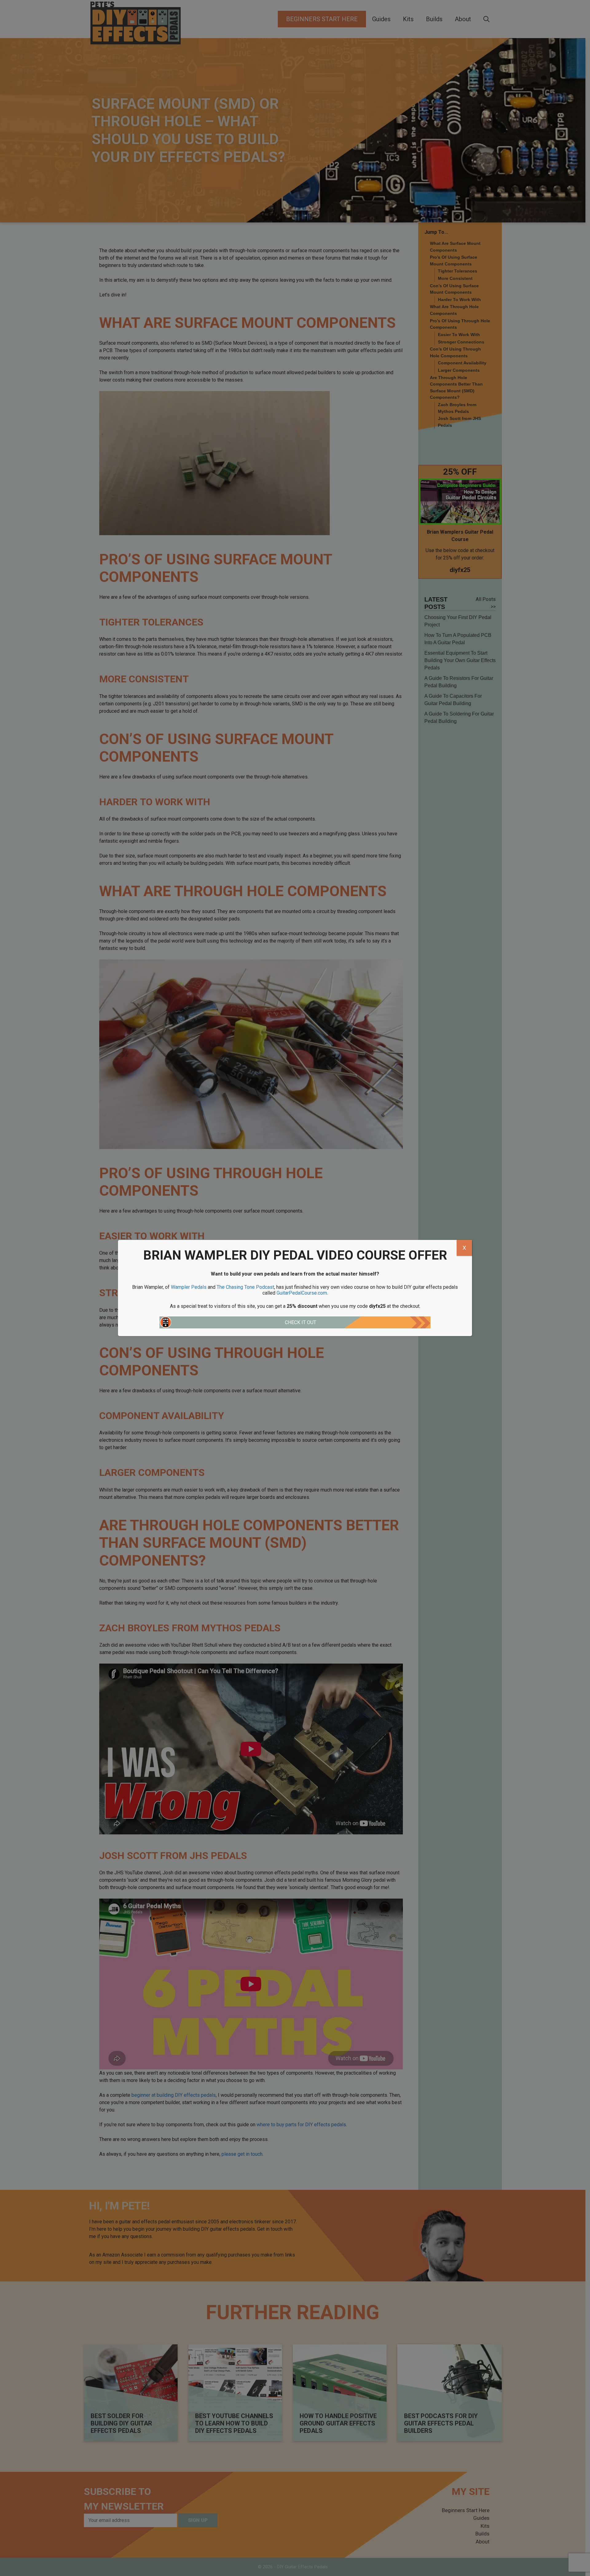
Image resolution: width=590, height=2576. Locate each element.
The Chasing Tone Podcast (245, 1287)
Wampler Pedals (189, 1287)
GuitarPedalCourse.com (302, 1293)
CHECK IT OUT (301, 1322)
